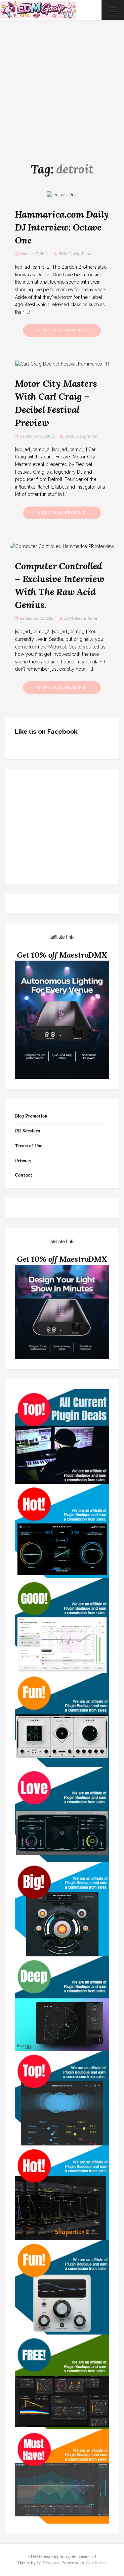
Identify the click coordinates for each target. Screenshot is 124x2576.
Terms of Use (29, 1146)
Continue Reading (62, 330)
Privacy (23, 1161)
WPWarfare (48, 2563)
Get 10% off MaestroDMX (62, 955)
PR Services (27, 1131)
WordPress (96, 2563)
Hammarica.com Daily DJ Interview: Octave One (62, 227)
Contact (24, 1175)
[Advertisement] (62, 85)
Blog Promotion (31, 1116)
